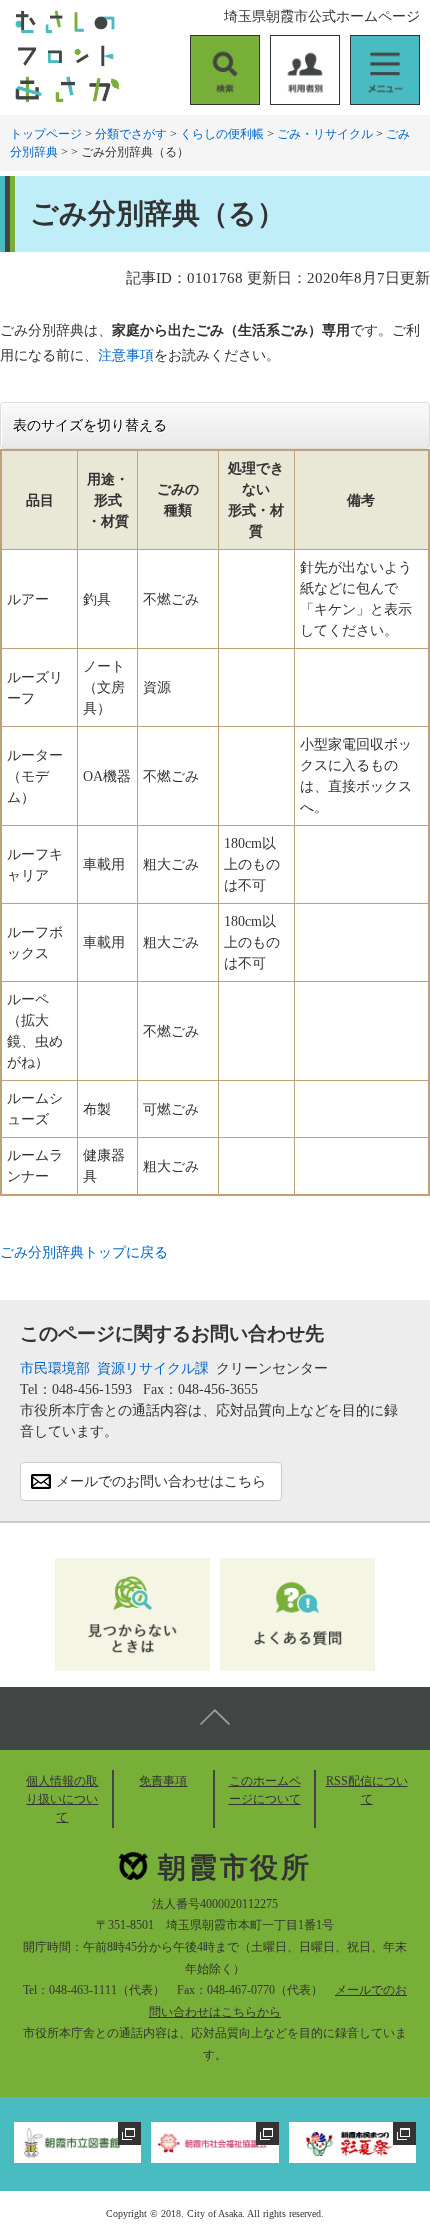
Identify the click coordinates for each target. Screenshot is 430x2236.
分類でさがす (131, 134)
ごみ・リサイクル (325, 134)
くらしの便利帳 (222, 134)
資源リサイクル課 (153, 1368)
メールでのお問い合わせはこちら (161, 1481)
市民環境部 (55, 1368)
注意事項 (126, 355)
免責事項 (163, 1781)
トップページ (46, 134)
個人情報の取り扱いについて (62, 1799)
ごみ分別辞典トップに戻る (84, 1252)
